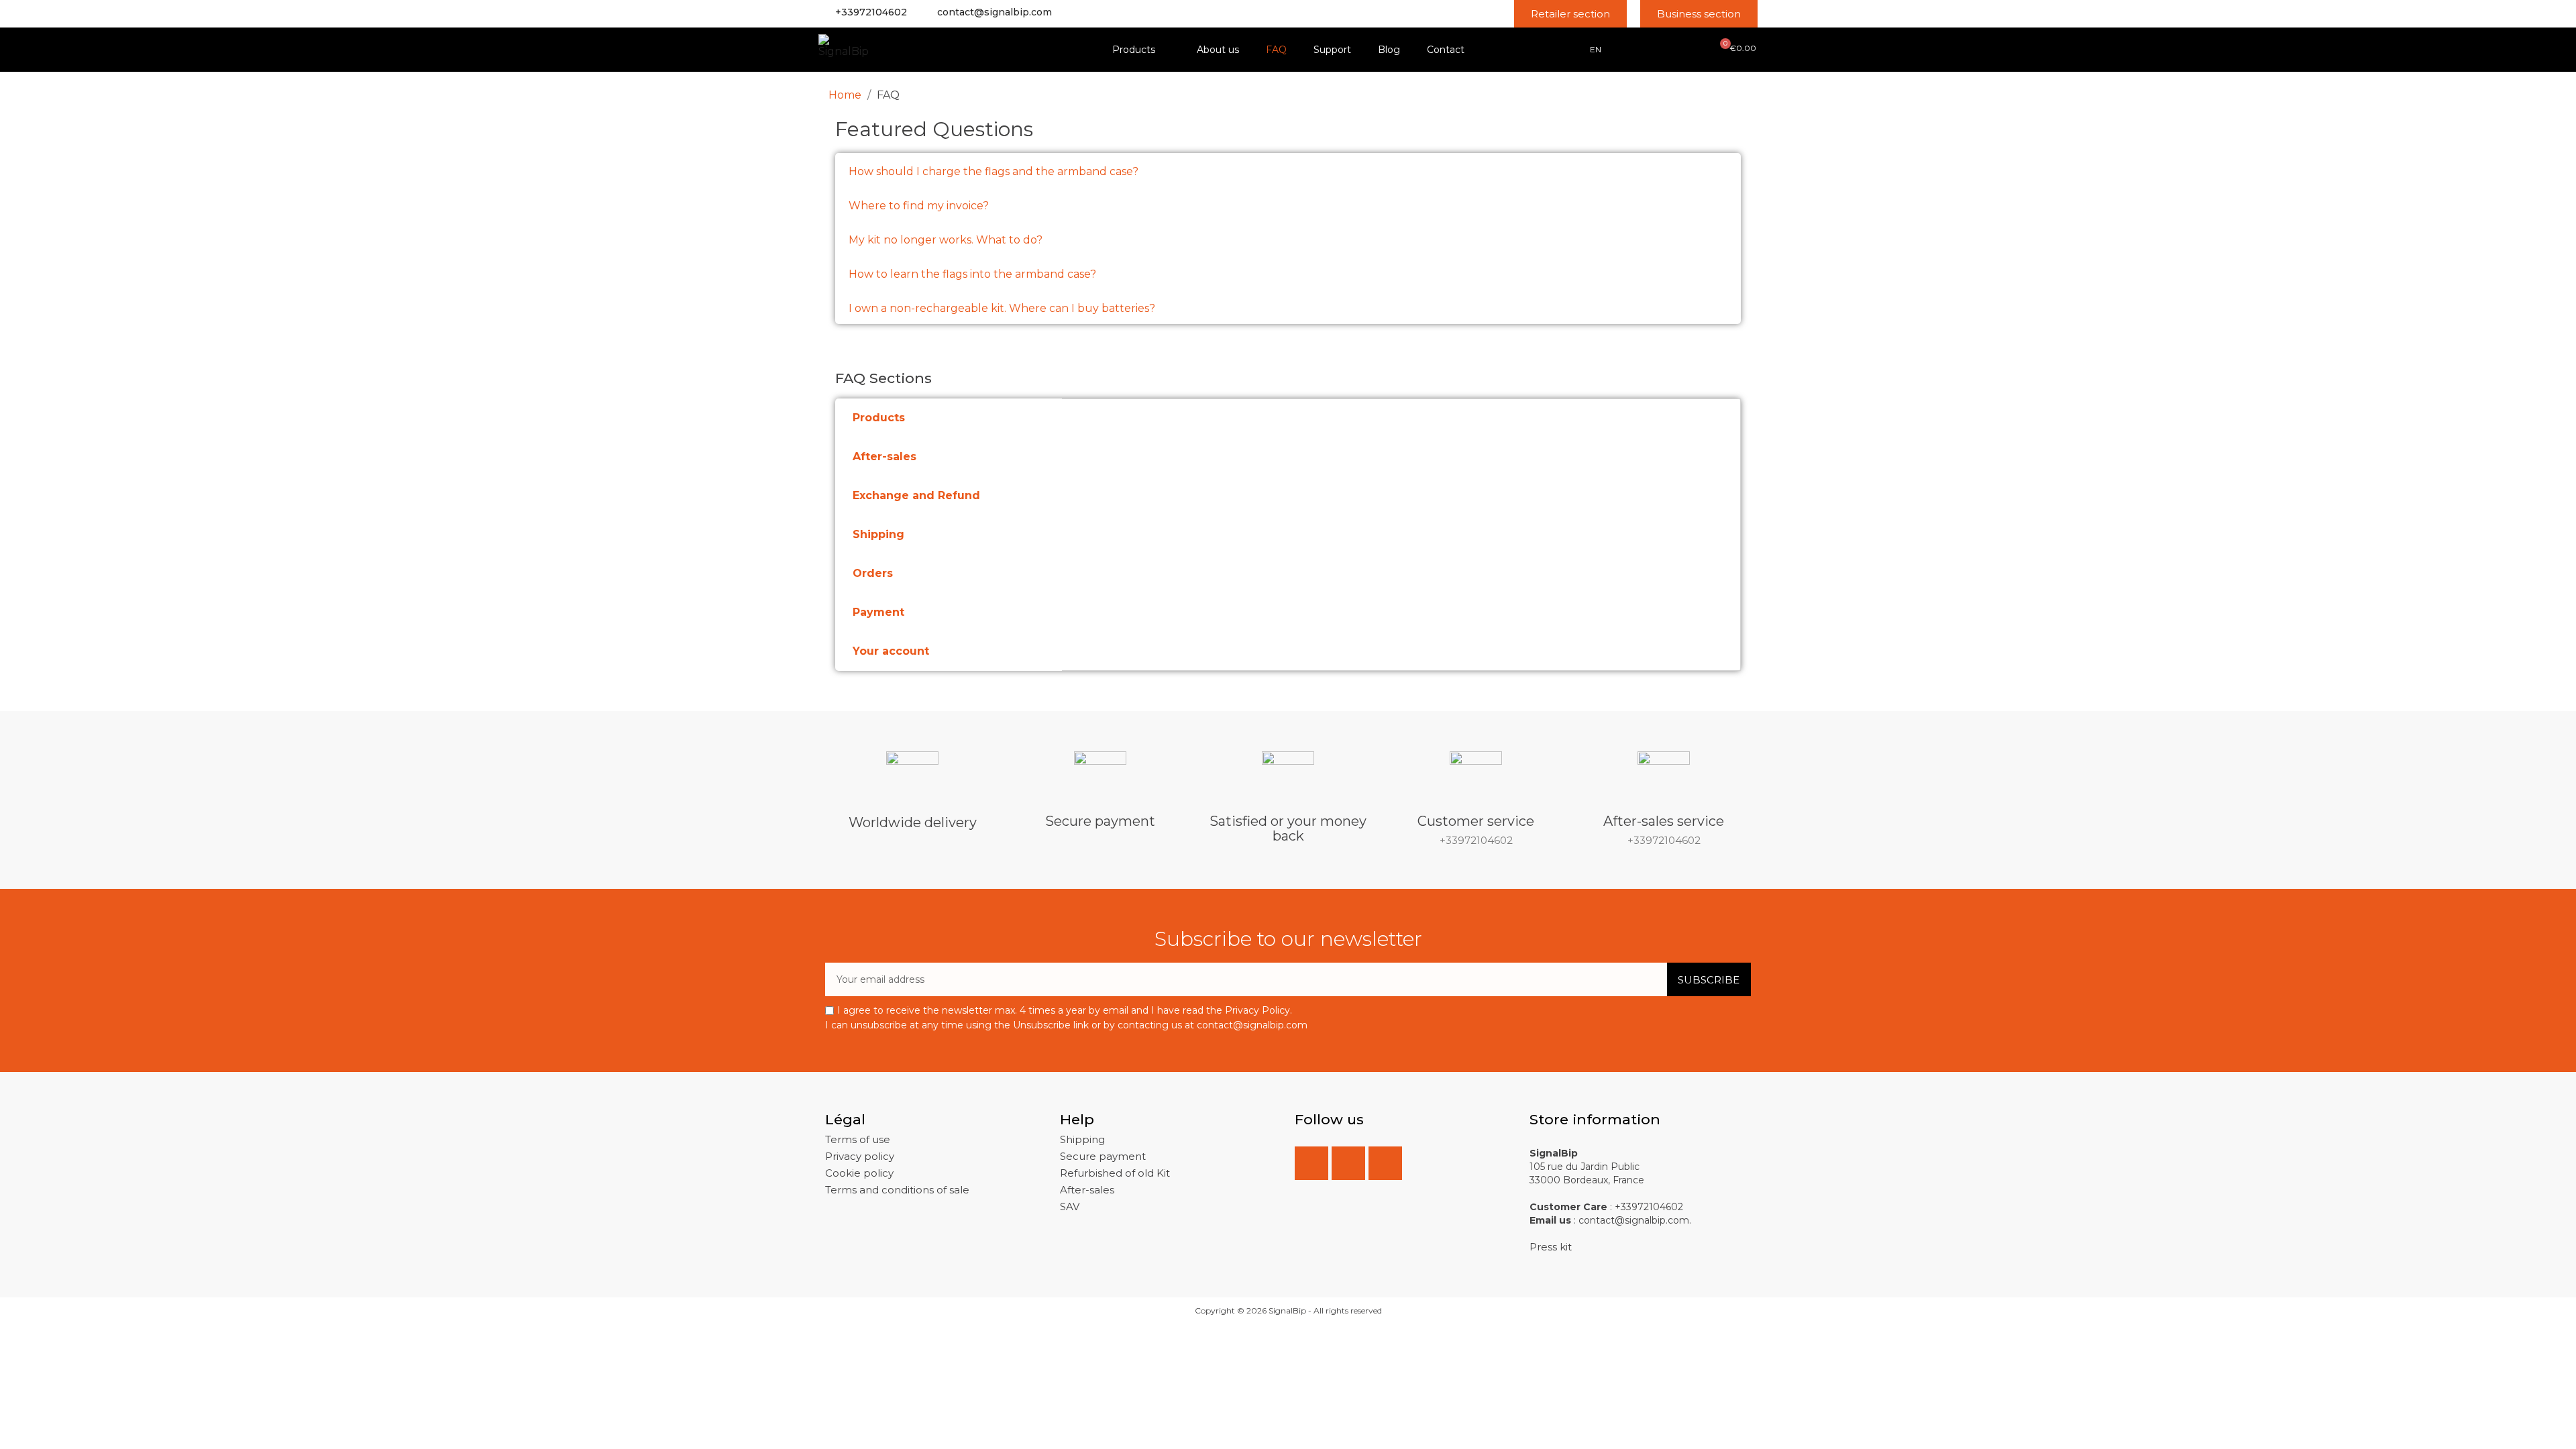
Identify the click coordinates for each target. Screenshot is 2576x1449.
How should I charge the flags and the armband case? (994, 171)
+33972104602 (871, 12)
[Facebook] (1311, 1163)
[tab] (1288, 170)
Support (1332, 50)
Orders (873, 573)
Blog (1389, 50)
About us (1218, 50)
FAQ (1276, 50)
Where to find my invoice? (919, 206)
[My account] (1656, 48)
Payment (878, 612)
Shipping (878, 534)
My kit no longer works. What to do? (946, 240)
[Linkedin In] (1348, 1163)
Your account (891, 651)
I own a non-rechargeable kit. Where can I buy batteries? (1002, 308)
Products (1134, 50)
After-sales (884, 457)
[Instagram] (1385, 1163)
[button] (1570, 14)
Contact (1446, 50)
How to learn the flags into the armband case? (972, 274)
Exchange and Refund (916, 495)
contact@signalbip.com (995, 12)
